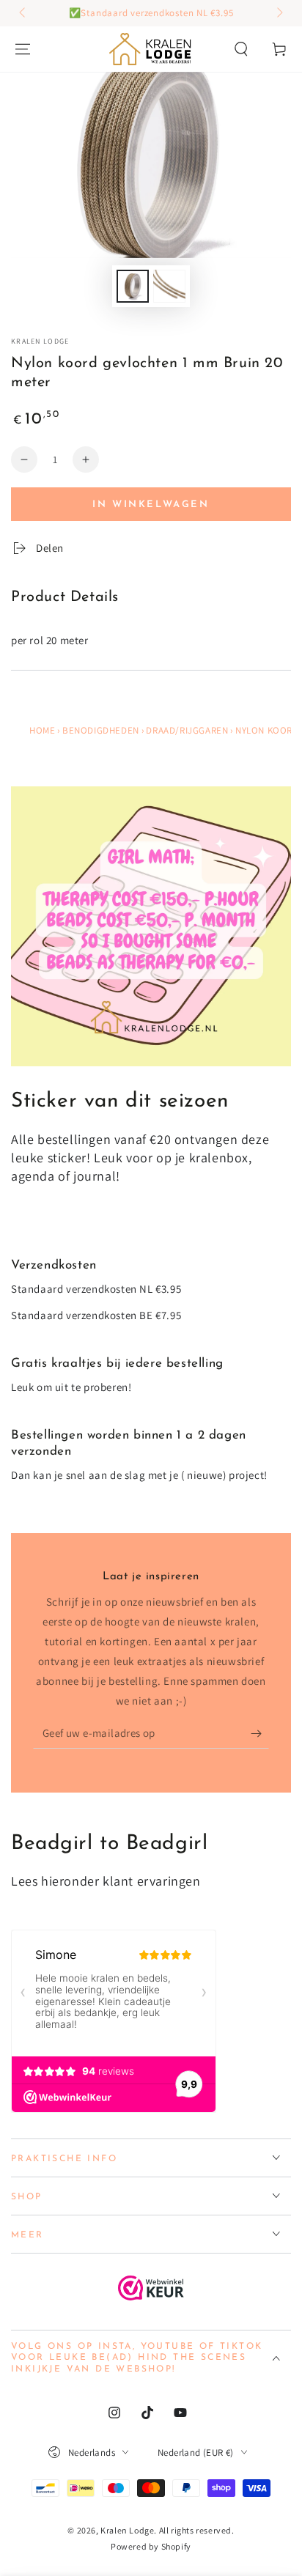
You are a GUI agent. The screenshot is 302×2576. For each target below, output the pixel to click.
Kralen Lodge (40, 341)
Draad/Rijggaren (187, 730)
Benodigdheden (101, 730)
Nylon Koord (267, 730)
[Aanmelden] (260, 1734)
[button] (241, 49)
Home (42, 730)
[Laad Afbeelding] (133, 286)
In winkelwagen (151, 505)
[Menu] (23, 49)
